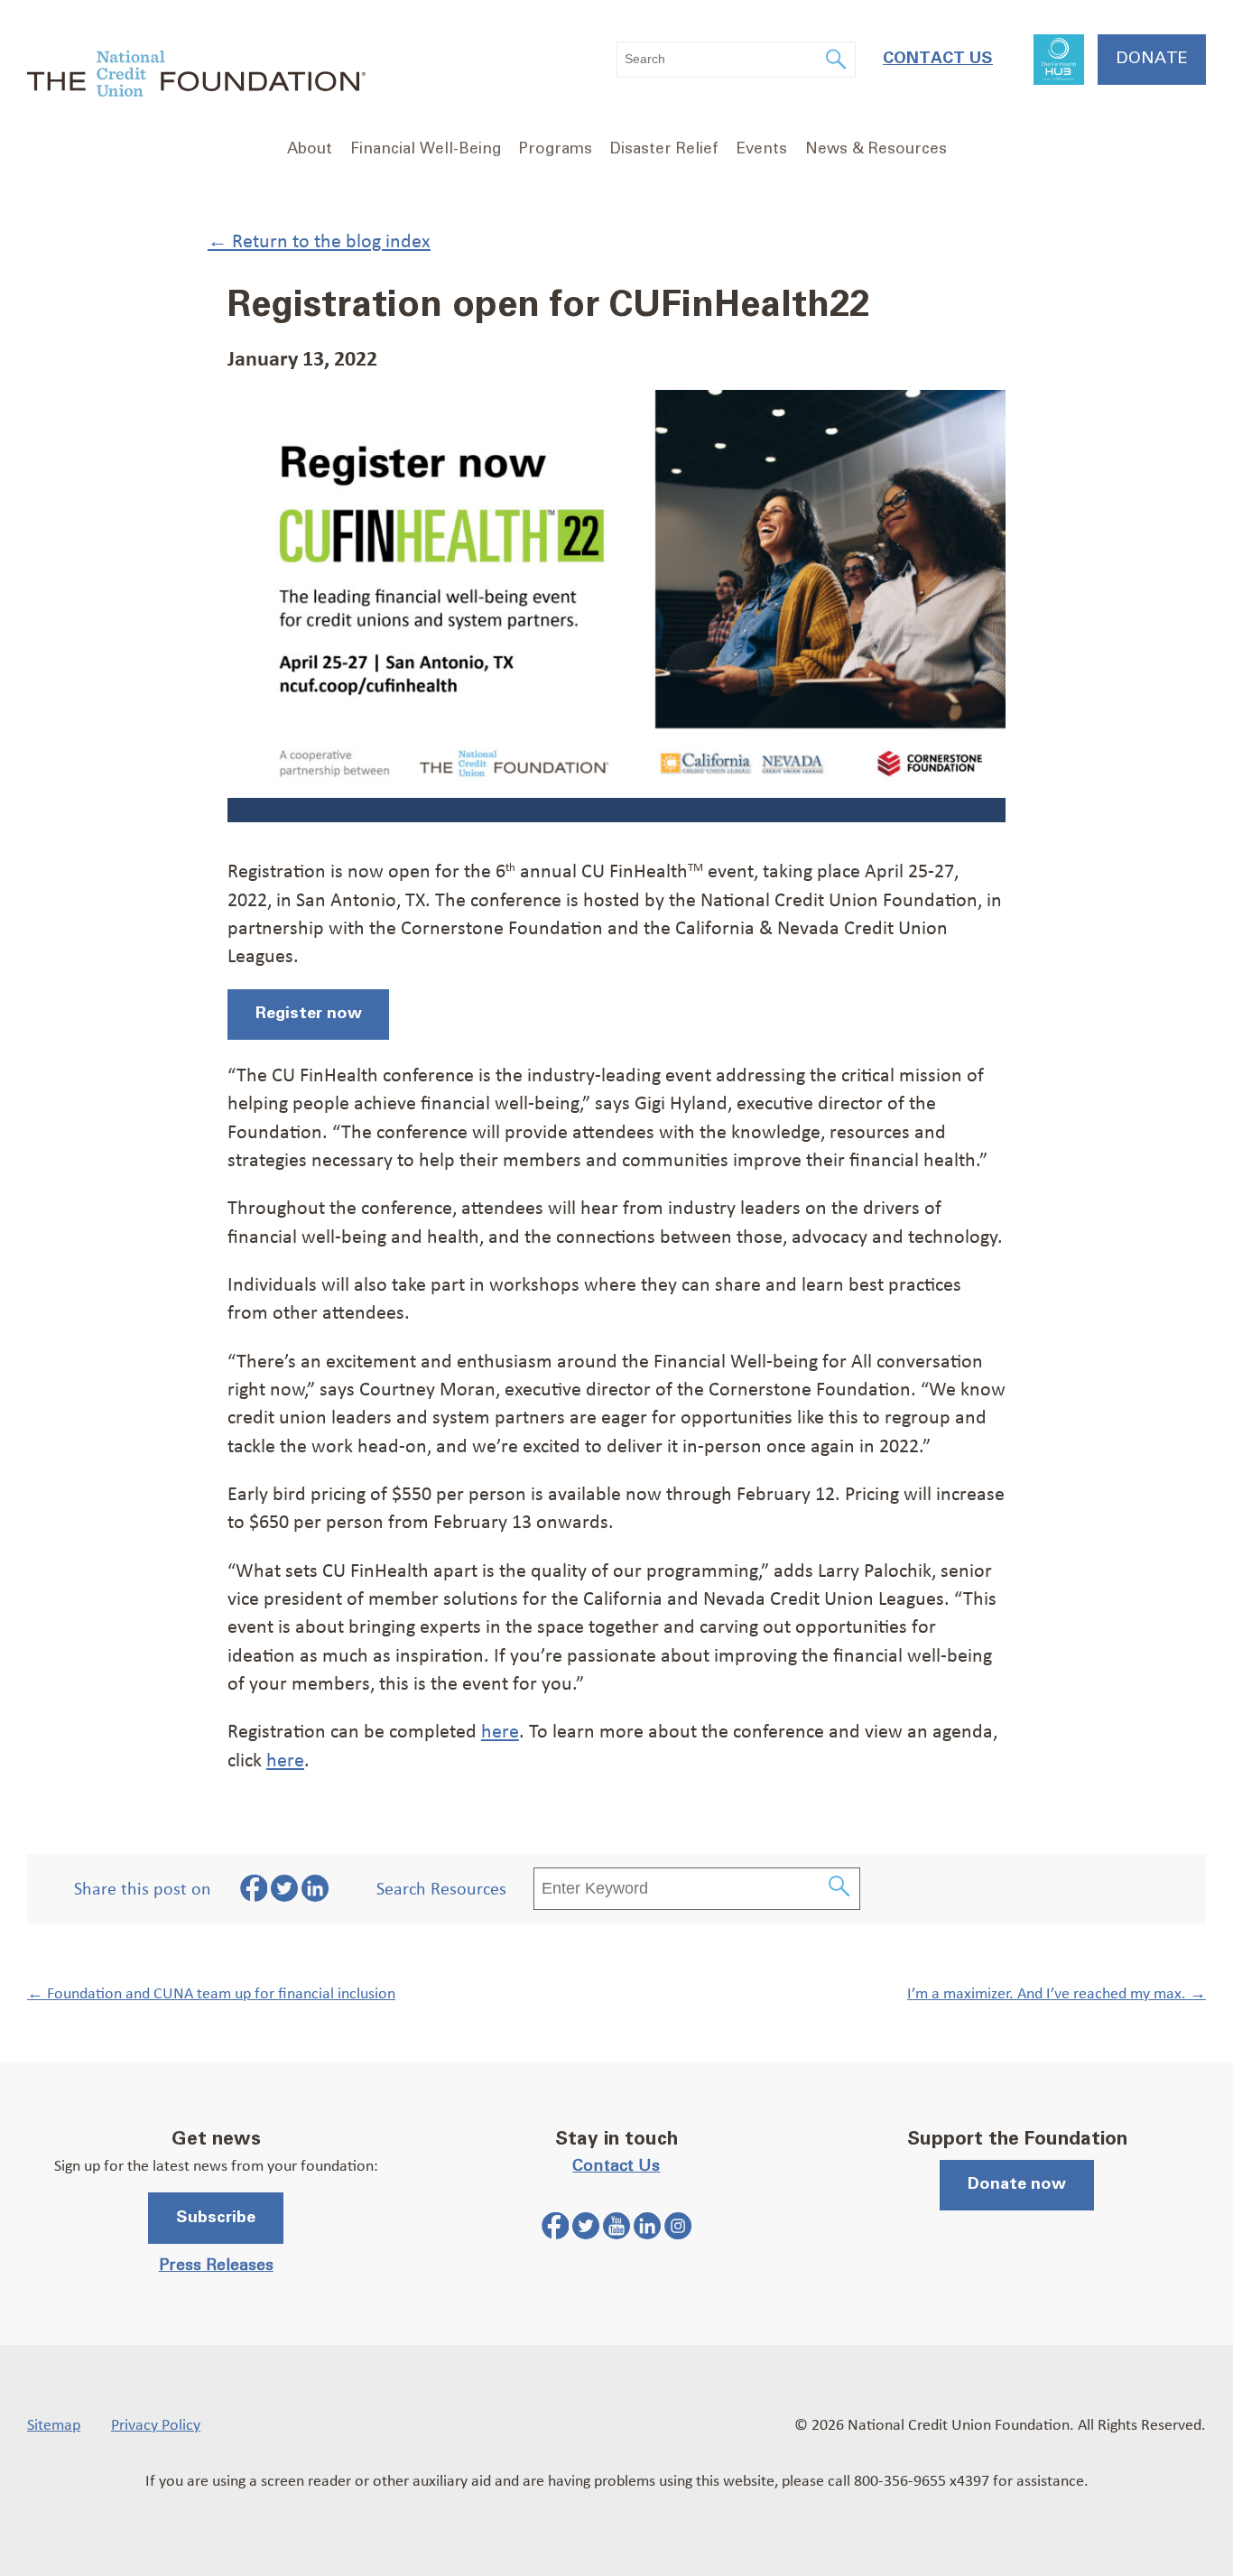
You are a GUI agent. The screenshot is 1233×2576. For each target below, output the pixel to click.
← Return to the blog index (319, 240)
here (500, 1730)
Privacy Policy (156, 2423)
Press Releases (216, 2266)
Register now (309, 1014)
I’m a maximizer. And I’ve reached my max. (1057, 1992)
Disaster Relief (664, 149)
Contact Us (938, 59)
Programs (556, 149)
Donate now (1017, 2184)
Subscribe (216, 2218)
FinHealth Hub (1059, 60)
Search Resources (441, 1888)
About (310, 149)
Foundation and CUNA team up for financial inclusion (211, 1992)
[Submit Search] (840, 1889)
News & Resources (876, 149)
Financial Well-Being (426, 149)
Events (762, 149)
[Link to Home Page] (196, 76)
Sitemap (54, 2423)
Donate (1152, 59)
